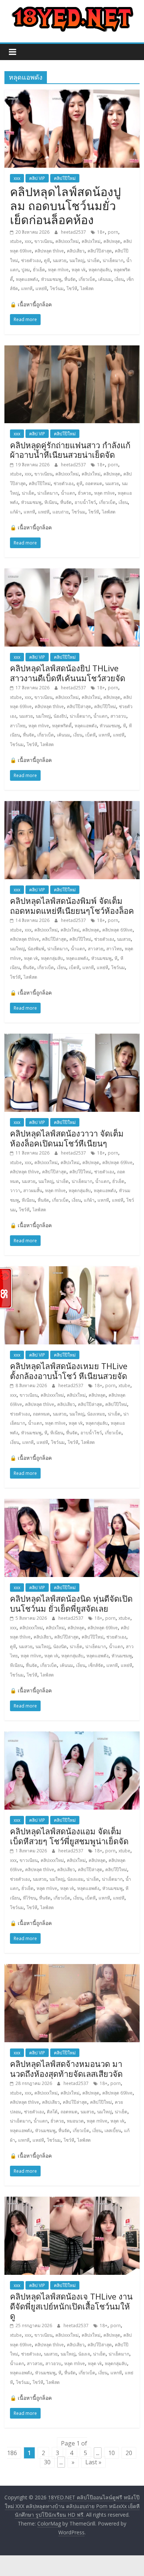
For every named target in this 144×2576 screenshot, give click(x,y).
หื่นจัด (70, 279)
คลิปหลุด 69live (117, 930)
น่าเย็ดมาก (113, 260)
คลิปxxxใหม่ (67, 241)
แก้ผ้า (15, 512)
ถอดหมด (94, 483)
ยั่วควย (85, 493)
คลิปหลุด (112, 241)
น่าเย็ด (93, 260)
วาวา (15, 1190)
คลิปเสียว (76, 251)
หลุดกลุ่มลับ (100, 270)
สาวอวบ (118, 716)
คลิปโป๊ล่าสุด (100, 251)
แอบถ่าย (61, 512)
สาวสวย (96, 949)
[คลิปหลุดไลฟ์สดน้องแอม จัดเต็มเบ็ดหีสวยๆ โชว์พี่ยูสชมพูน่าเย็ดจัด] (72, 1736)
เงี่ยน (119, 279)
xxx (17, 178)
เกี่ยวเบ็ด (87, 279)
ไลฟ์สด (87, 288)
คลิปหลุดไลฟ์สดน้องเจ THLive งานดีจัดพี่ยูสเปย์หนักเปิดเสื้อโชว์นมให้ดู (71, 2306)
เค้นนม (105, 279)
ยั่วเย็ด (39, 270)
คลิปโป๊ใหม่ (65, 178)
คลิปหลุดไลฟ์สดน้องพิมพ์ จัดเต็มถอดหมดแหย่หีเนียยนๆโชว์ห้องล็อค (72, 905)
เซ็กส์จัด (96, 1665)
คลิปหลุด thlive (49, 251)
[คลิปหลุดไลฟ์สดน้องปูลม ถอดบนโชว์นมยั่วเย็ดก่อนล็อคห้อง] (72, 94)
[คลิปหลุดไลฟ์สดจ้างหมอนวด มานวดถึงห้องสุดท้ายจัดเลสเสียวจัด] (72, 1968)
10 (112, 2453)
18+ (101, 232)
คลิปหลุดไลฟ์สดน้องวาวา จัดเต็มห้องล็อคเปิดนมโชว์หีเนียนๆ (67, 1138)
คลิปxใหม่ (91, 241)
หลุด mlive (58, 270)
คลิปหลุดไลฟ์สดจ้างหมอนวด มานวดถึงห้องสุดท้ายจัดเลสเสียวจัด (66, 2068)
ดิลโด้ (52, 2112)
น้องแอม (75, 1879)
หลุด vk (79, 270)
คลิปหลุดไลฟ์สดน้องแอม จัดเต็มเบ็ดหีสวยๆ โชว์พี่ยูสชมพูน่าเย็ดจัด (69, 1836)
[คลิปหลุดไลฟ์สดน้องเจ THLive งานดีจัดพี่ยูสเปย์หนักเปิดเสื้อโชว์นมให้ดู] (72, 2201)
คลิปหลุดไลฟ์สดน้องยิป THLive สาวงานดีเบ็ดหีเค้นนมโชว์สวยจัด (68, 673)
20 (129, 2453)
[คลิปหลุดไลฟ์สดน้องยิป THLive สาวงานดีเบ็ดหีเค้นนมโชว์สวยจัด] (72, 573)
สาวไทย (18, 726)
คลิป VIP (37, 178)
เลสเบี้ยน (113, 2131)
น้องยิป (60, 716)
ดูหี (47, 260)
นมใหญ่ (77, 260)
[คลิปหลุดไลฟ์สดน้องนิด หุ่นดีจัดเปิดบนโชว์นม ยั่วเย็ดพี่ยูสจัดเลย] (72, 1503)
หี (124, 726)
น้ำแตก (68, 493)
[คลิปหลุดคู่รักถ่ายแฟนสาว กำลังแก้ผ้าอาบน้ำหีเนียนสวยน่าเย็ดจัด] (72, 350)
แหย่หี (41, 288)
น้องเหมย (96, 1414)
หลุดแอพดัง (27, 279)
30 (47, 2462)
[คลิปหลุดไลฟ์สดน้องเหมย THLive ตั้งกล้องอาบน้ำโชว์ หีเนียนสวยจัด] (72, 1271)
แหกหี (27, 288)
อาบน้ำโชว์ (85, 502)
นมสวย (60, 260)
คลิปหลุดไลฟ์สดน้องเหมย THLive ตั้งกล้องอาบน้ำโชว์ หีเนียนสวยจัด (69, 1371)
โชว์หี (72, 288)
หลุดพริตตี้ (62, 726)
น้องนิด (60, 1646)
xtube (16, 241)
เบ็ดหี (90, 735)
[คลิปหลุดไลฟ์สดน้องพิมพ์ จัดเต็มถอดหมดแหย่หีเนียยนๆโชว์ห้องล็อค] (72, 805)
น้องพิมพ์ (36, 949)
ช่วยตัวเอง (31, 260)
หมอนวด (75, 2121)
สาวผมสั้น (33, 1190)
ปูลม (26, 270)
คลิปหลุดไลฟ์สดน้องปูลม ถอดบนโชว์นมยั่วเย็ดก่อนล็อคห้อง (65, 206)
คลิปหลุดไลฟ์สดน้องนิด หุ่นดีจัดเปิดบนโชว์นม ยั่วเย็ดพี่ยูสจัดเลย (71, 1603)
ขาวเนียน (43, 241)
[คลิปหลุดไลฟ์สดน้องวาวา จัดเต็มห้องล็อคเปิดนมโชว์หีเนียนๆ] (72, 1038)
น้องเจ (84, 2354)
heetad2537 (74, 232)
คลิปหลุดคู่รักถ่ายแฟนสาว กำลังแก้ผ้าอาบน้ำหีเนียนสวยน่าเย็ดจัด (70, 450)
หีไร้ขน (30, 1898)
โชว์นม (57, 288)
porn (113, 232)
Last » (93, 2462)
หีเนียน (51, 502)
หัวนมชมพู (51, 279)
